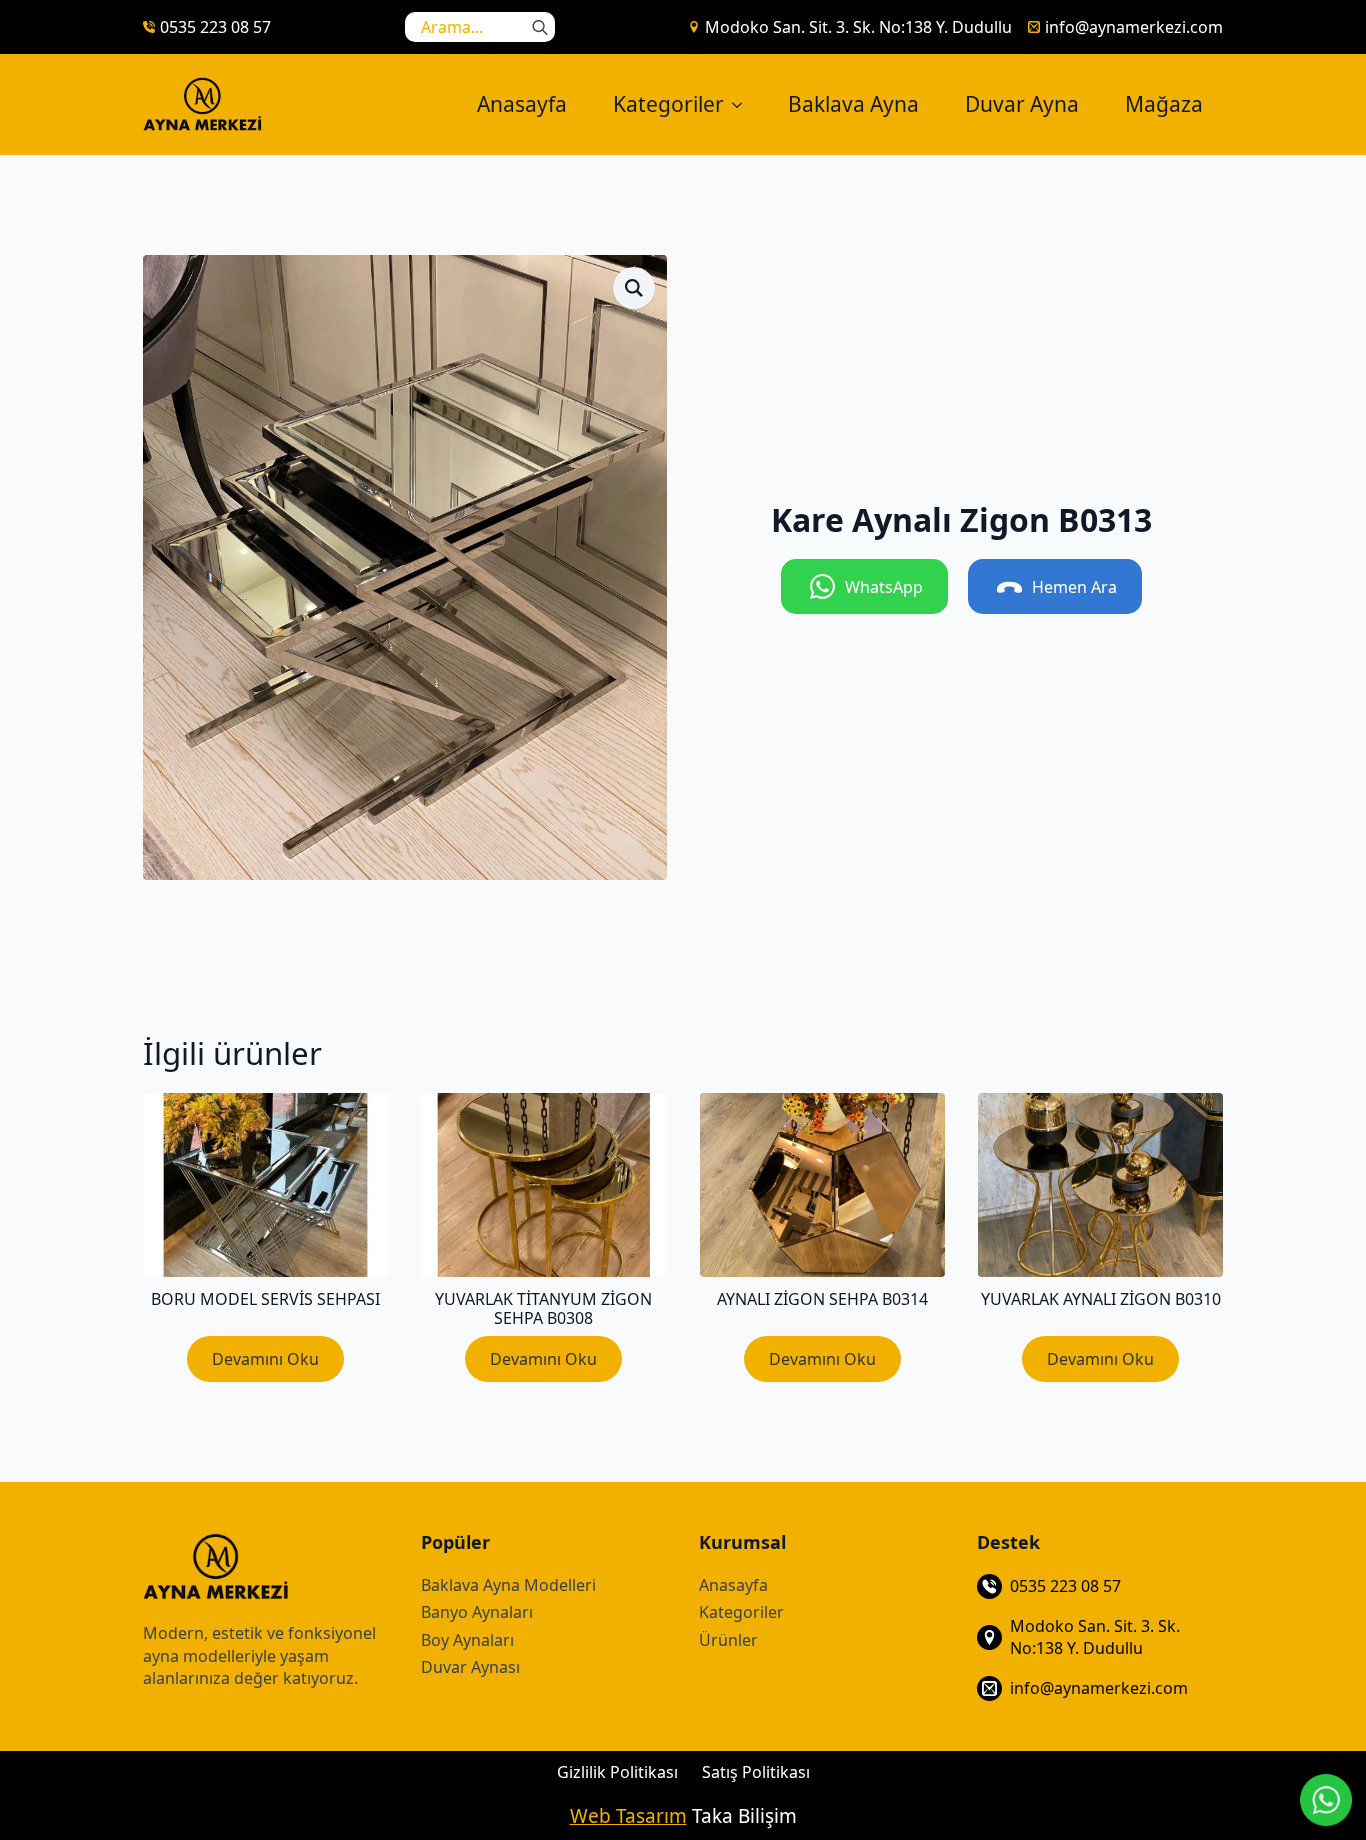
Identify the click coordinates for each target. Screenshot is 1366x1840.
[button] (634, 288)
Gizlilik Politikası (617, 1772)
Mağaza (1164, 104)
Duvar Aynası (470, 1667)
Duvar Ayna (1022, 104)
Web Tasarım (628, 1816)
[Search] (540, 27)
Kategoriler (668, 104)
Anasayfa (522, 104)
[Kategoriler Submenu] (743, 104)
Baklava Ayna (853, 104)
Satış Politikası (756, 1772)
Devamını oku (265, 1359)
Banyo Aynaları (477, 1612)
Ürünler (728, 1640)
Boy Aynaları (467, 1640)
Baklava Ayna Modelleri (508, 1585)
